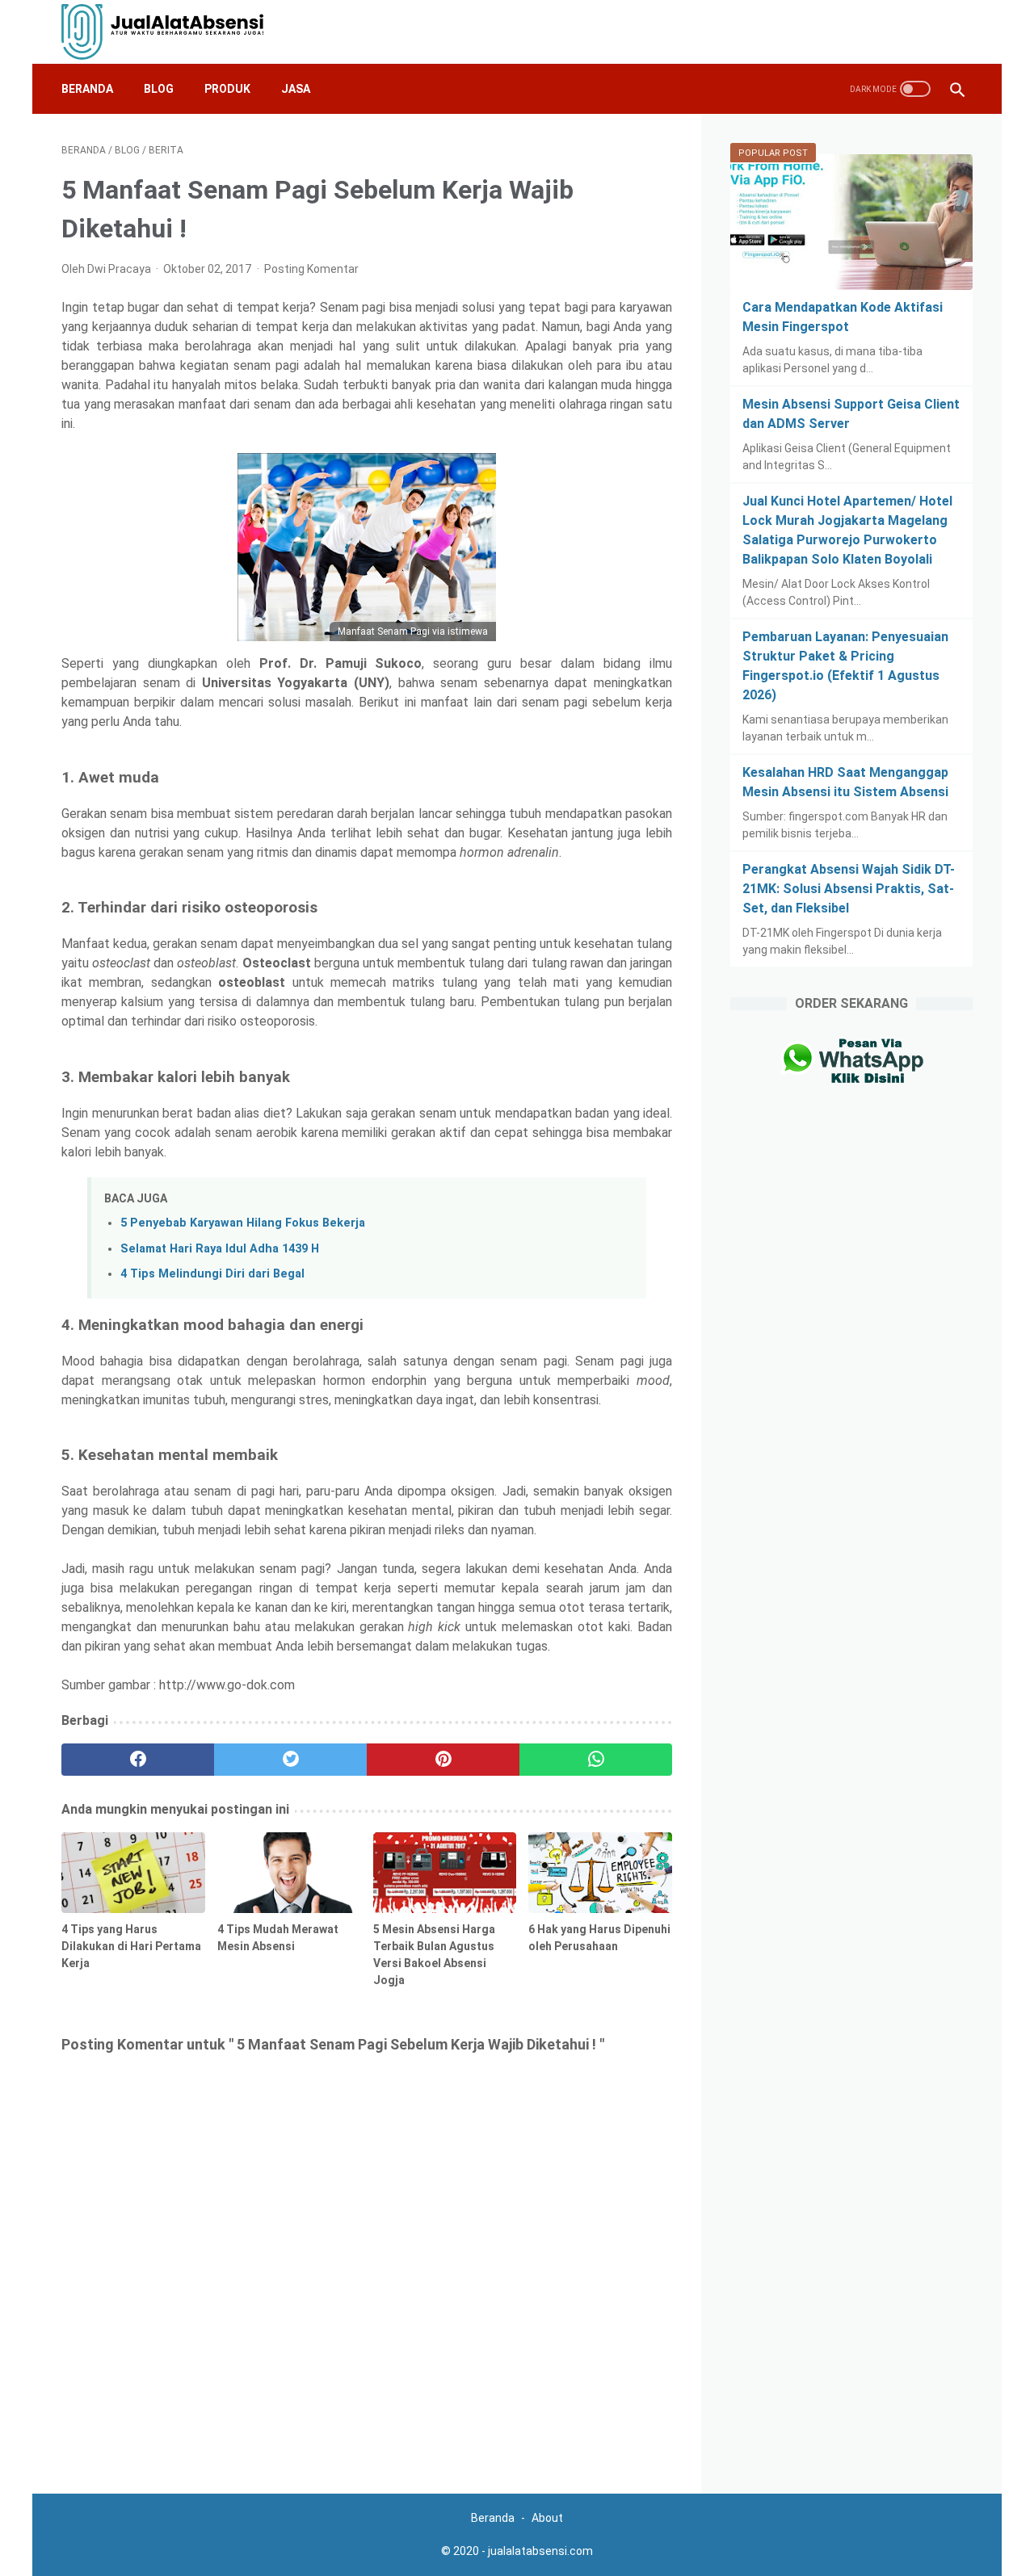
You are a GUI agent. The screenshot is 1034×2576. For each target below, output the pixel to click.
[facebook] (138, 1760)
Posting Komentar (311, 269)
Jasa (296, 89)
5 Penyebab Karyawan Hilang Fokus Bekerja (243, 1223)
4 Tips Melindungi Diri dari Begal (212, 1274)
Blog (159, 89)
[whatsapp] (596, 1760)
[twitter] (290, 1760)
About (547, 2518)
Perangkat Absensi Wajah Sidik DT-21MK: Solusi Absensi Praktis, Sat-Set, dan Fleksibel (849, 889)
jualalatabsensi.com (540, 2551)
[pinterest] (443, 1760)
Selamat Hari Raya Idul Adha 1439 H (220, 1249)
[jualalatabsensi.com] (172, 32)
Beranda (87, 89)
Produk (227, 89)
